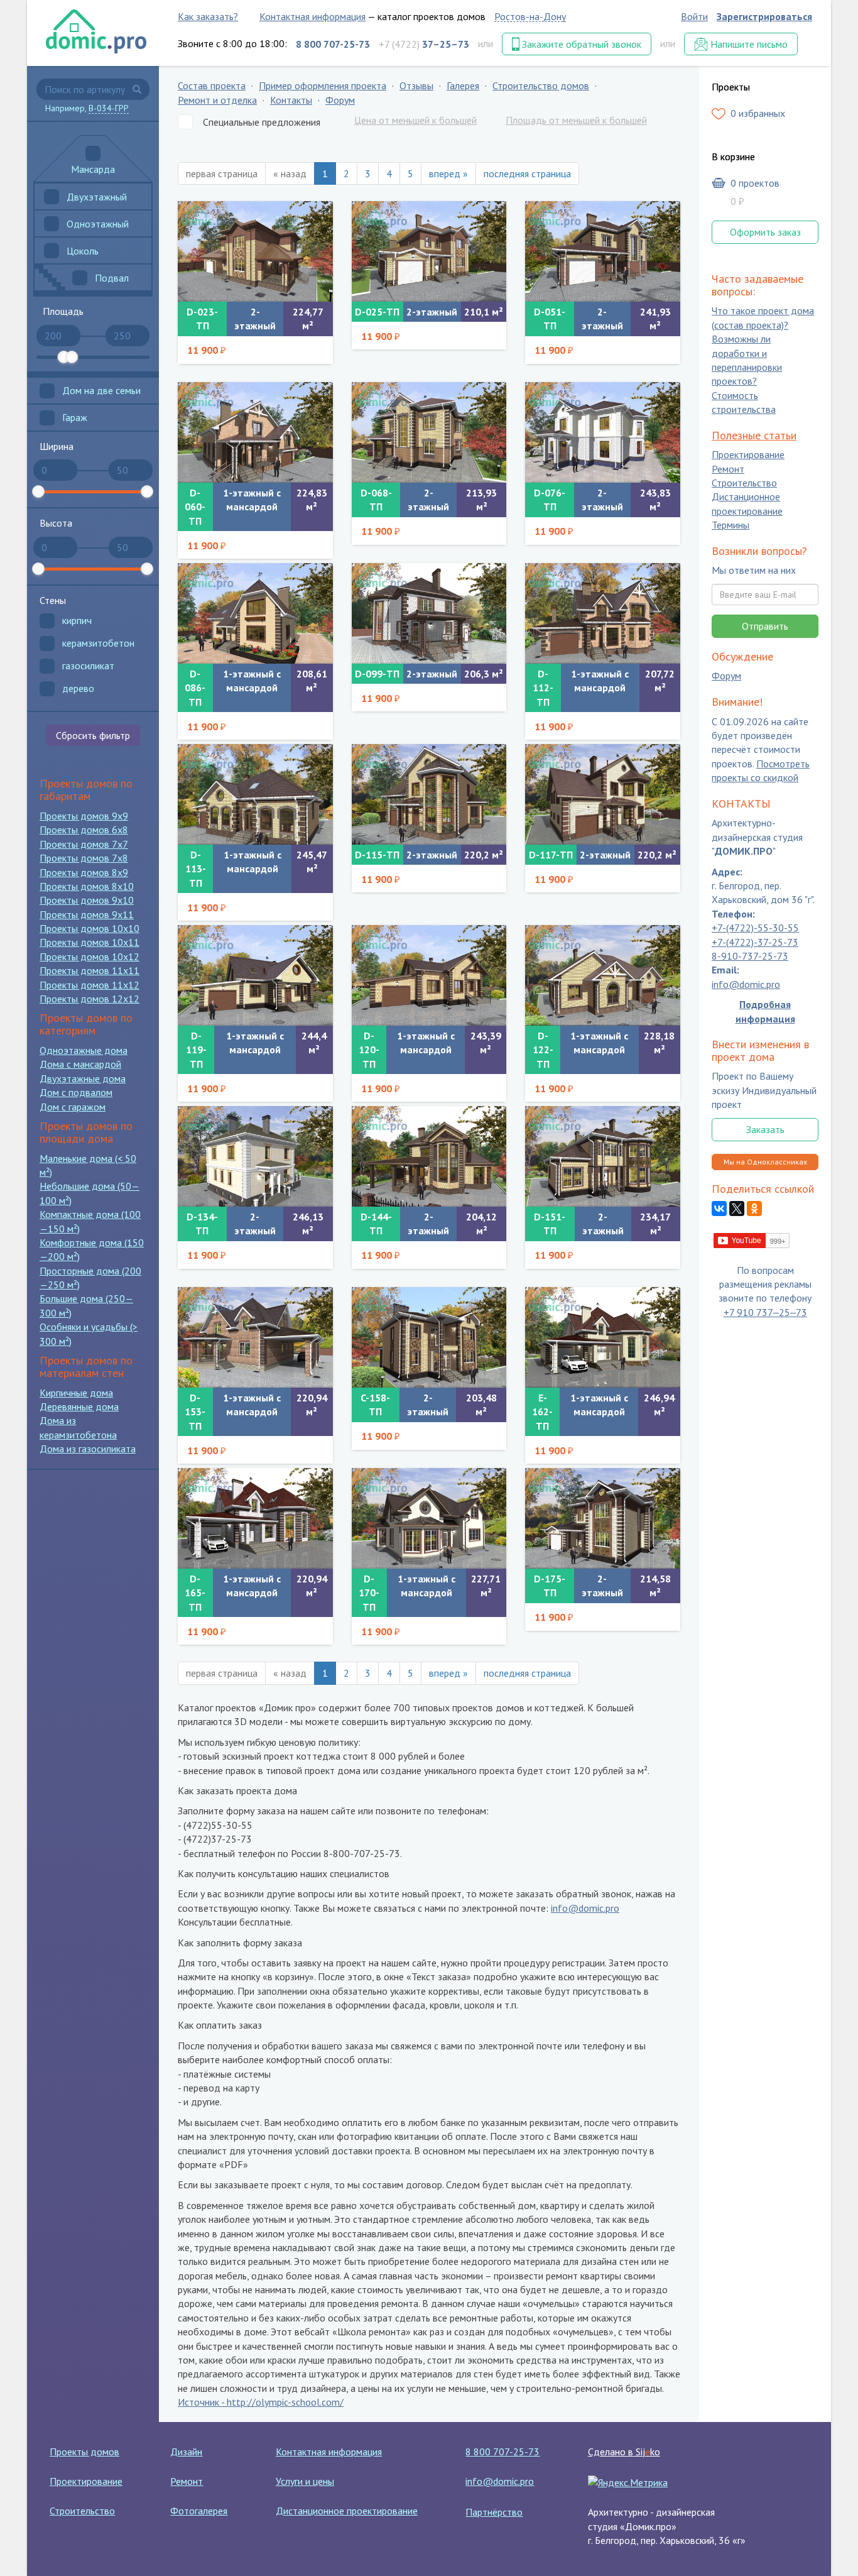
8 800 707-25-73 (502, 2452)
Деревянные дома (79, 1406)
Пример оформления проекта (323, 85)
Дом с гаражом (73, 1107)
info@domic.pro (585, 1908)
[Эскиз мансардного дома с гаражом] (603, 975)
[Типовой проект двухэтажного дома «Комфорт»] (603, 432)
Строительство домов (541, 85)
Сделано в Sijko (624, 2452)
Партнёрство (494, 2512)
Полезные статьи (754, 435)
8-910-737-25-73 (750, 956)
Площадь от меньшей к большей (576, 120)
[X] (737, 1209)
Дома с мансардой (80, 1064)
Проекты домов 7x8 (84, 858)
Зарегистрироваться (764, 16)
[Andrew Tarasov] (752, 1239)
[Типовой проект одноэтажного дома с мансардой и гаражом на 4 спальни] (255, 794)
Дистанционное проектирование (747, 504)
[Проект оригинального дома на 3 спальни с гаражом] (255, 975)
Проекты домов (84, 2452)
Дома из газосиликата (88, 1449)
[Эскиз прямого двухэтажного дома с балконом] (429, 1337)
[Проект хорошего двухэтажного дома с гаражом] (429, 251)
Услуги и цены (305, 2481)
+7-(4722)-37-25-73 (755, 942)
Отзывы (416, 85)
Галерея (463, 85)
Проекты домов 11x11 (90, 970)
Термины (730, 525)
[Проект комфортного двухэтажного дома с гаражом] (255, 251)
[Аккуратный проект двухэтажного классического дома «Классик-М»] (255, 1156)
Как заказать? (208, 16)
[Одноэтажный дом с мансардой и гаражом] (429, 975)
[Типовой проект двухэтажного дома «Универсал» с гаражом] (429, 794)
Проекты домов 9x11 (87, 914)
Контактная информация (312, 16)
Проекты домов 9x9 (84, 816)
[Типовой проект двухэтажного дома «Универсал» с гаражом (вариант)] (603, 794)
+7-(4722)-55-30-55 (755, 928)
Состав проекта (212, 85)
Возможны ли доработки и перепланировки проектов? (747, 360)
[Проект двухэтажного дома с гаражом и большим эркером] (429, 1156)
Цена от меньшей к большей (415, 120)
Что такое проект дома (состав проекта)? (763, 318)
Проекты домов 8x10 (87, 886)
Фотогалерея (199, 2511)
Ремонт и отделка (217, 100)
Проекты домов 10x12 (90, 956)
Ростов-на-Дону (530, 16)
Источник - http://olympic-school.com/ (261, 2402)
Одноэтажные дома (84, 1050)
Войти (694, 16)
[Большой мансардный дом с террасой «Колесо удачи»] (255, 1337)
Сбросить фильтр (93, 735)
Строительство (744, 483)
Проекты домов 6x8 (84, 830)
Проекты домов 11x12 (90, 985)
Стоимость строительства (744, 402)
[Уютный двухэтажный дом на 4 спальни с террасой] (603, 1156)
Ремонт (728, 469)
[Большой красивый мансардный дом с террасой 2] (429, 1518)
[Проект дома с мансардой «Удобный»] (255, 613)
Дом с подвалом (76, 1092)
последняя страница (527, 173)
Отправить (765, 626)
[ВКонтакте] (719, 1209)
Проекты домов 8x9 (84, 872)
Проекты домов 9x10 (87, 900)
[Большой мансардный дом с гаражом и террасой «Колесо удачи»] (603, 1337)
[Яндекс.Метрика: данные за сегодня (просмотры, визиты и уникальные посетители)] (628, 2482)
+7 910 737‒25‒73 (765, 1312)
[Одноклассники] (754, 1209)
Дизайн (186, 2452)
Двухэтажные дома (83, 1078)
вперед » (448, 173)
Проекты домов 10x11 (90, 942)
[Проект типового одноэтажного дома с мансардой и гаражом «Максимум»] (603, 613)
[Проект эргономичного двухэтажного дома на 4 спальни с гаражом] (603, 1518)
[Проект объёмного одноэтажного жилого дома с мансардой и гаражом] (255, 432)
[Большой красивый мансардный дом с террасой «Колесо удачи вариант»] (255, 1518)
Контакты (291, 100)
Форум (340, 100)
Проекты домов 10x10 (90, 928)
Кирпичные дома (76, 1393)
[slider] (63, 357)
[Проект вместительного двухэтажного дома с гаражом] (603, 251)
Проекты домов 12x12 (90, 999)
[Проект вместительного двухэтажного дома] (429, 432)
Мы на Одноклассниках (765, 1162)
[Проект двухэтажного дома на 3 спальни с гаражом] (429, 613)
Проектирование (748, 455)
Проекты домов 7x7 (84, 844)
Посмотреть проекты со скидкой (761, 770)
